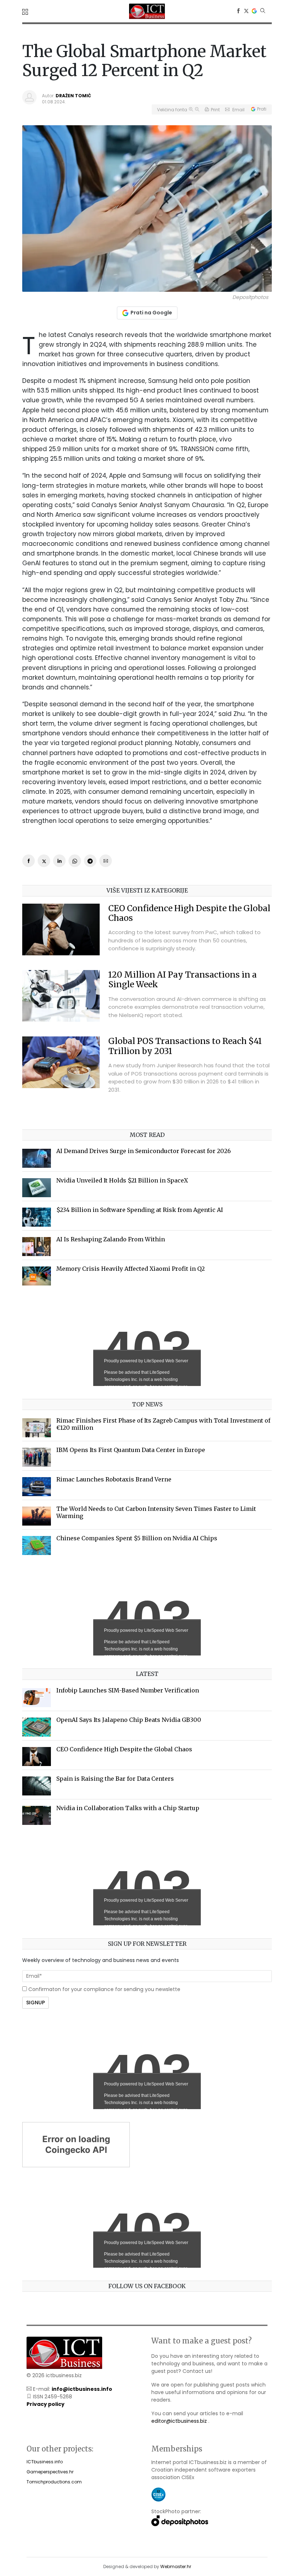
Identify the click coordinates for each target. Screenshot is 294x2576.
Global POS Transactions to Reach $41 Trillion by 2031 (185, 1046)
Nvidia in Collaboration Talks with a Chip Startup (128, 1808)
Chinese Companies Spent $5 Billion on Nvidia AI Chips (137, 1538)
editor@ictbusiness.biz (179, 2421)
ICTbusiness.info (45, 2462)
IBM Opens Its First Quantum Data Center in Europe (131, 1450)
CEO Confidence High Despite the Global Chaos (189, 913)
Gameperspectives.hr (50, 2472)
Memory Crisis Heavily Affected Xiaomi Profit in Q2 (131, 1269)
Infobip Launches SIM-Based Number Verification (128, 1690)
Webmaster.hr (176, 2566)
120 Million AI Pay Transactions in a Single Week (182, 980)
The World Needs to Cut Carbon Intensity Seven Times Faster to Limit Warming (156, 1512)
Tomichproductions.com (54, 2482)
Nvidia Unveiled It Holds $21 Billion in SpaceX (122, 1180)
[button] (26, 12)
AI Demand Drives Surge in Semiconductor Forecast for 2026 (144, 1151)
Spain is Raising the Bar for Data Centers (115, 1779)
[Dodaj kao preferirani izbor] (254, 11)
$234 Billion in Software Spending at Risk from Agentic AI (140, 1210)
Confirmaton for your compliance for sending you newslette (104, 1989)
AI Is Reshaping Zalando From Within (111, 1239)
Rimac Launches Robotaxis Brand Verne (114, 1479)
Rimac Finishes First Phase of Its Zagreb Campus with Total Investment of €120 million (163, 1424)
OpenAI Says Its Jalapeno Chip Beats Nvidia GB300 (129, 1720)
